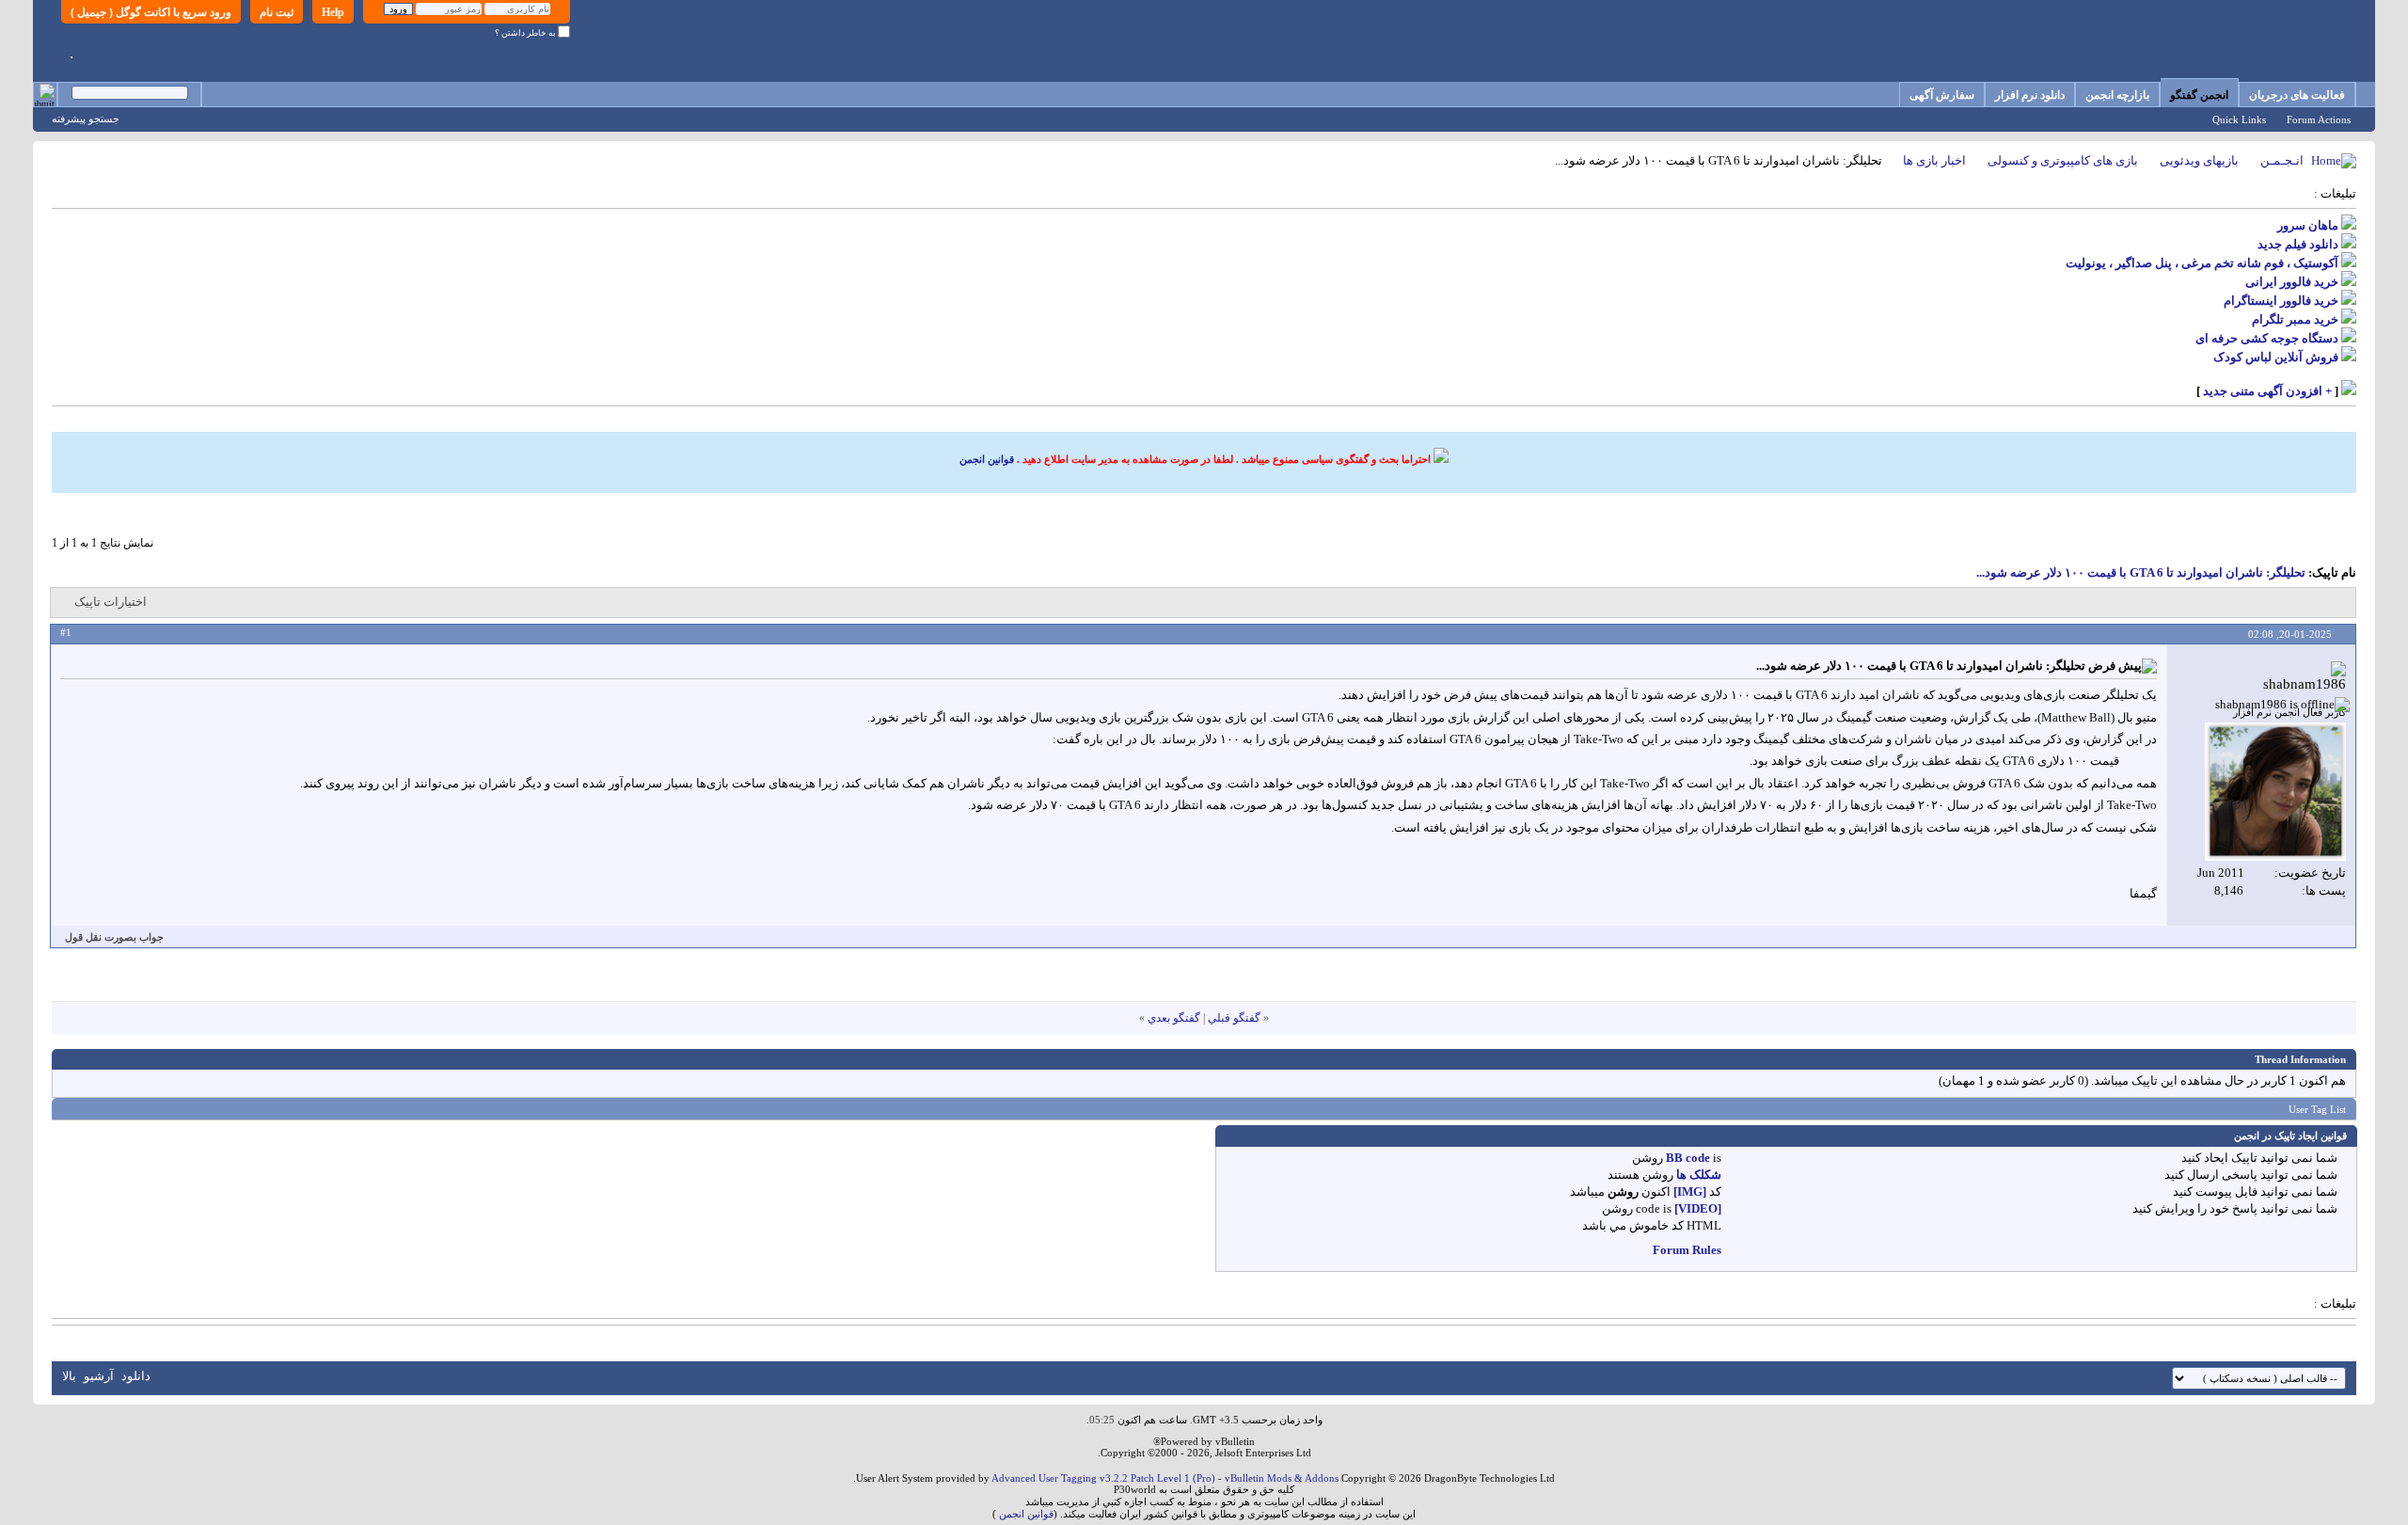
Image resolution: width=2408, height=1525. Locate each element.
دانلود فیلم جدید (2298, 244)
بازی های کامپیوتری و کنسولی (2063, 160)
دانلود (136, 1376)
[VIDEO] (1698, 1208)
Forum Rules (1687, 1250)
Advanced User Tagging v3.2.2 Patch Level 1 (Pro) (1103, 1478)
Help (333, 12)
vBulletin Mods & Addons (1282, 1478)
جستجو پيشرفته (86, 119)
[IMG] (1690, 1191)
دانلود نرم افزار (2030, 95)
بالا (69, 1376)
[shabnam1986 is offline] (2275, 792)
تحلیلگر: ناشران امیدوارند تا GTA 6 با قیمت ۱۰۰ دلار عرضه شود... (2141, 572)
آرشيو (99, 1376)
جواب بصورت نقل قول (114, 937)
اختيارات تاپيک (111, 602)
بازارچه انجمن (2117, 95)
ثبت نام (277, 12)
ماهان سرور (2308, 225)
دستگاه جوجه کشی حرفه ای (2267, 338)
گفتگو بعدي (1174, 1018)
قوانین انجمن (987, 459)
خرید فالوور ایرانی (2292, 282)
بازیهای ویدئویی (2199, 160)
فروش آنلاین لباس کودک (2276, 357)
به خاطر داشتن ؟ (526, 33)
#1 (66, 632)
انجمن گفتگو (2199, 95)
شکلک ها (1699, 1175)
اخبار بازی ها (1934, 160)
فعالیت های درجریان (2297, 95)
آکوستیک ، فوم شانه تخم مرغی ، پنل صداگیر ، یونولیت (2202, 263)
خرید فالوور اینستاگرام (2281, 301)
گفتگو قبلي (1234, 1018)
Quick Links (2239, 119)
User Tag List (2317, 1109)
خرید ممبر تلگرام (2295, 319)
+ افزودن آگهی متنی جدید (2267, 391)
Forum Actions (2319, 119)
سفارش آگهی (1942, 95)
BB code (1688, 1158)
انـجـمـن (2282, 160)
